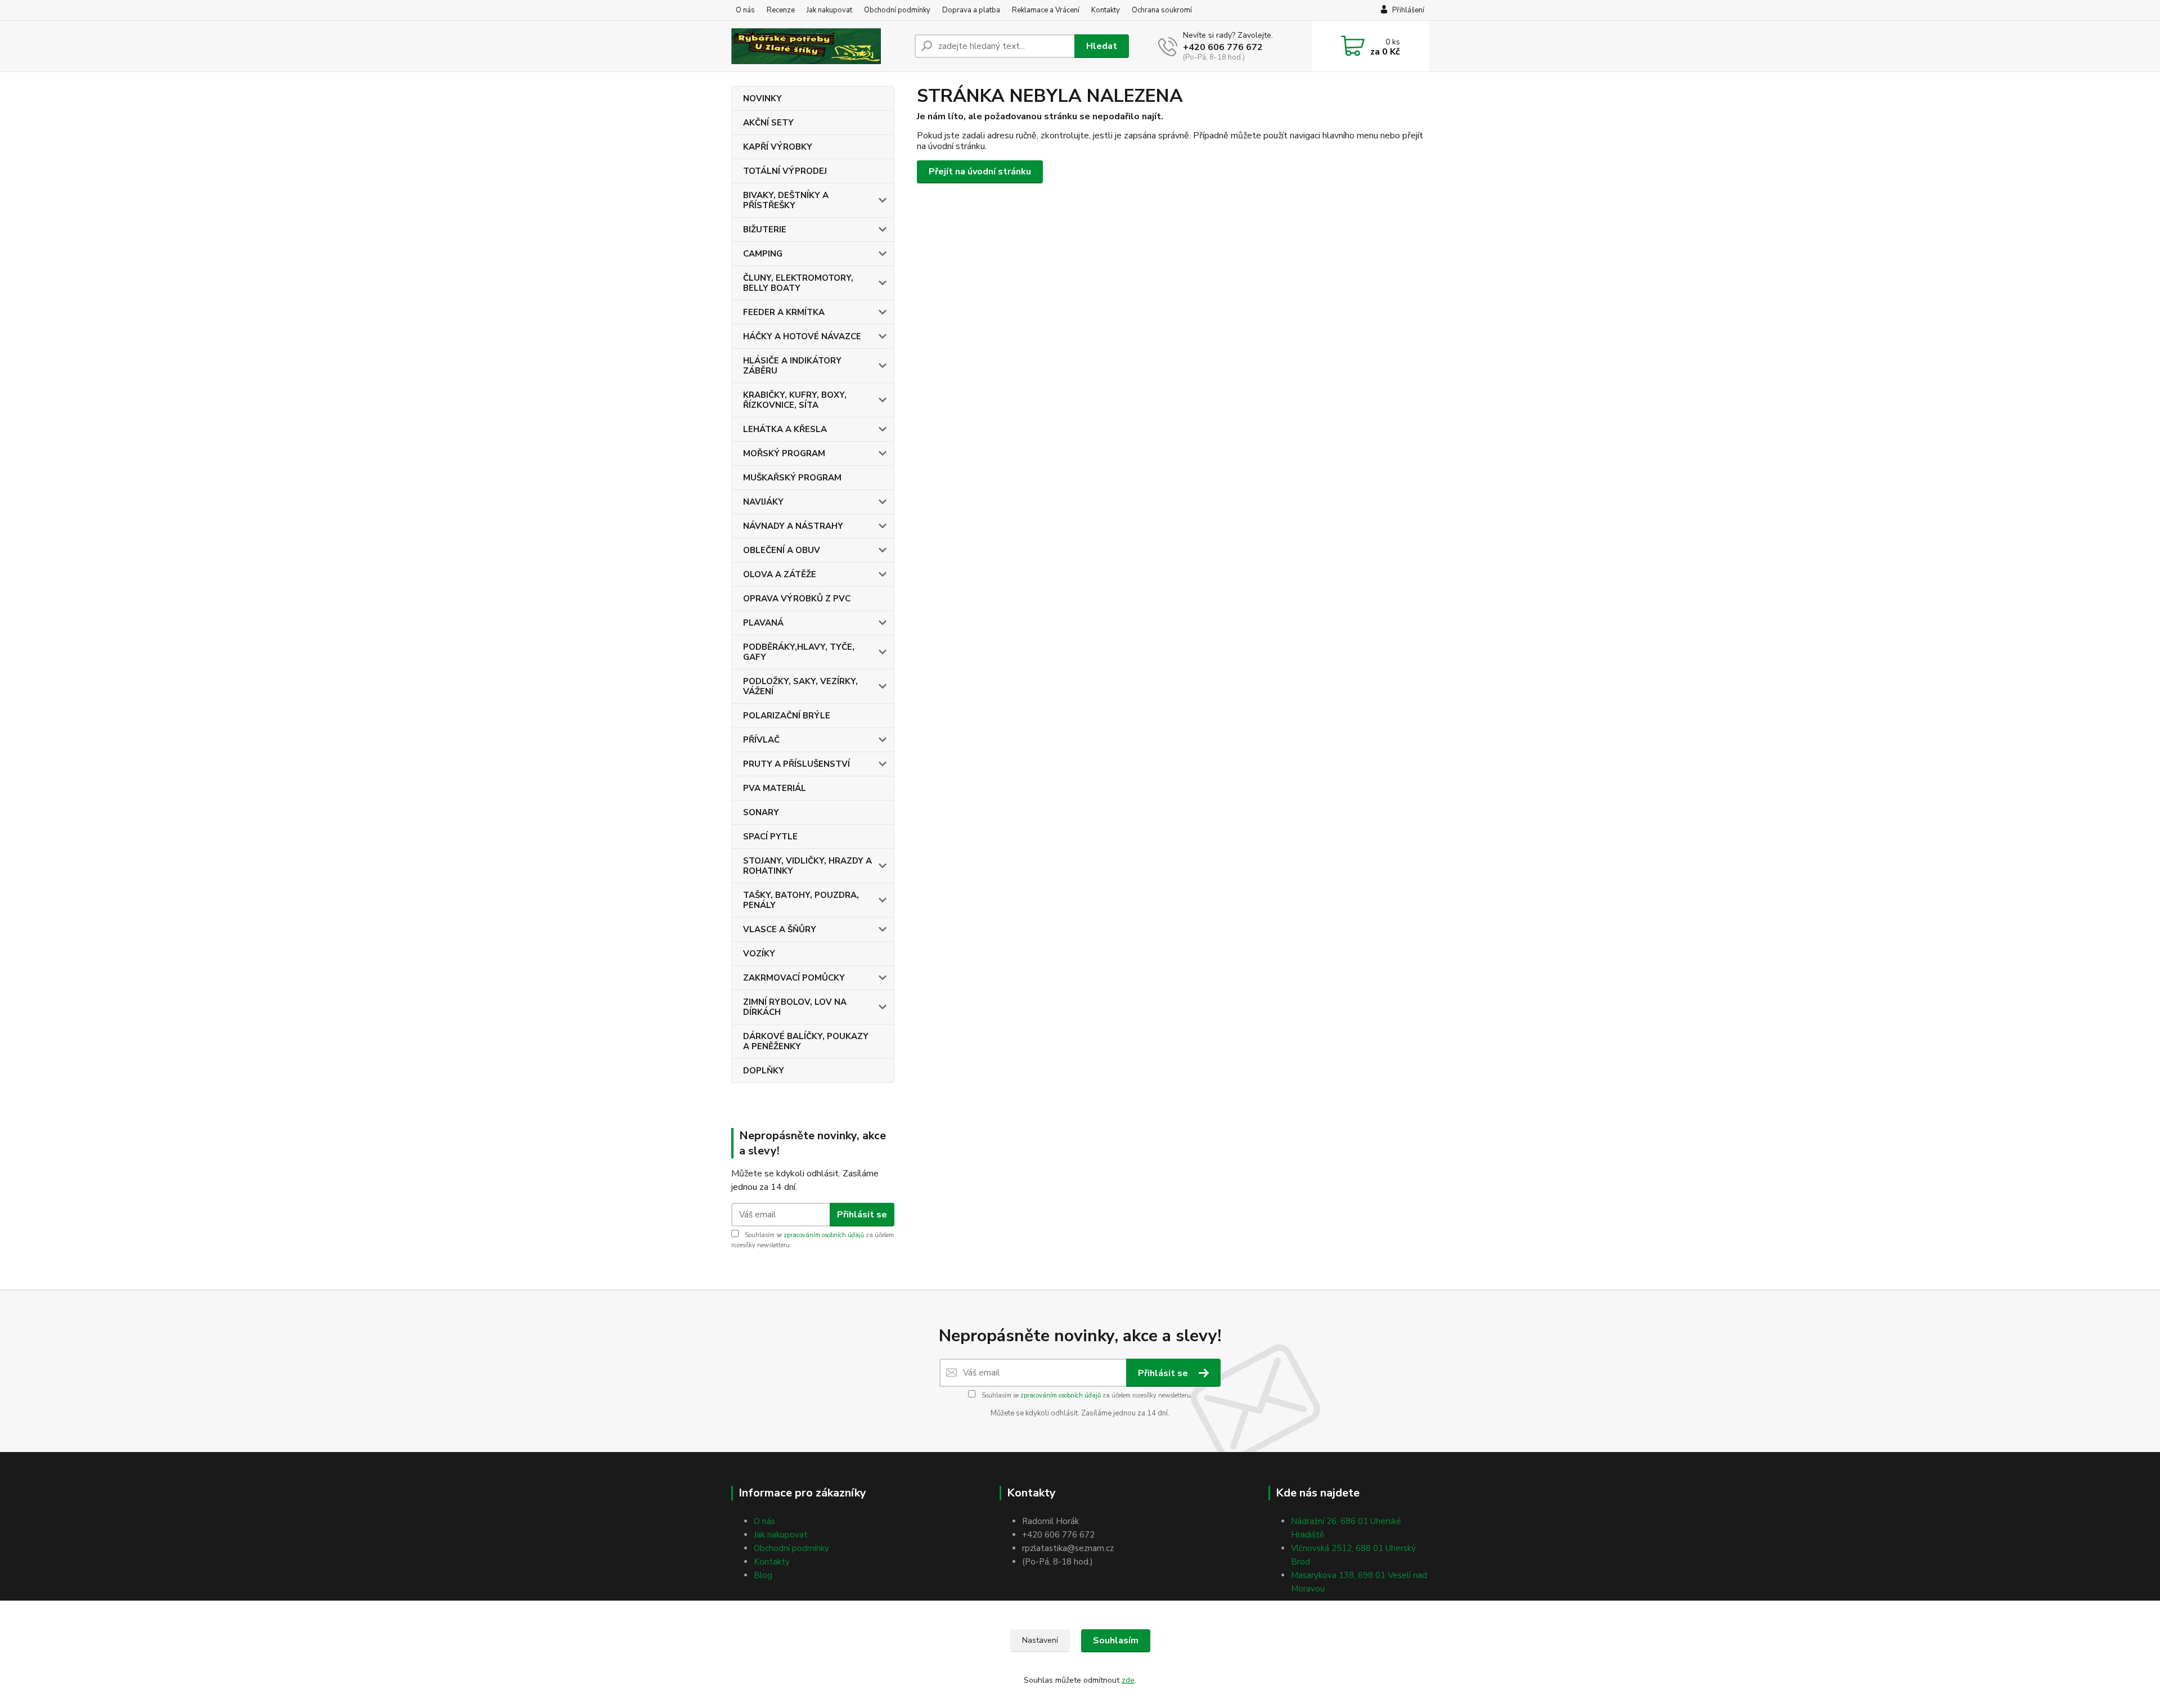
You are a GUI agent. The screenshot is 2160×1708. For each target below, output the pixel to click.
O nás (745, 10)
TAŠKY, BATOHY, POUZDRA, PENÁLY (801, 900)
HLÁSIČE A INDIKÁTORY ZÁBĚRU (792, 366)
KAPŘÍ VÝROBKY (778, 147)
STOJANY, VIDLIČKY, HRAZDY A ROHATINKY (807, 866)
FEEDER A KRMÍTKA (784, 312)
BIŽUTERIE (765, 230)
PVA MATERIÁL (775, 788)
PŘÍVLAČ (761, 740)
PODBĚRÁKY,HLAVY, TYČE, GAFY (799, 652)
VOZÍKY (759, 954)
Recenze (781, 10)
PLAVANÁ (763, 623)
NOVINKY (762, 98)
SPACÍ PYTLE (770, 837)
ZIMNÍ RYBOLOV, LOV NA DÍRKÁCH (795, 1007)
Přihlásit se (862, 1215)
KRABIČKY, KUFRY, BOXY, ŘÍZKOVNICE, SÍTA (795, 400)
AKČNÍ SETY (768, 123)
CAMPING (763, 254)
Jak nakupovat (829, 10)
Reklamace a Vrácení (1046, 10)
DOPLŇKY (764, 1071)
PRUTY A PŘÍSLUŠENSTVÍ (796, 764)
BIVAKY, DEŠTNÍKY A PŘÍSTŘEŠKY (786, 200)
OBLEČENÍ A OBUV (782, 550)
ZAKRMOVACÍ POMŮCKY (794, 978)
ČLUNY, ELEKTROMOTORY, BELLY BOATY (798, 283)
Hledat (1102, 46)
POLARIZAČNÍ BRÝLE (787, 716)
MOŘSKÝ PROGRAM (784, 453)
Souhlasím (1116, 1640)
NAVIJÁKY (763, 502)
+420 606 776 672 (1223, 47)
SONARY (761, 812)
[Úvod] (818, 46)
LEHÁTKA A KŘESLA (785, 429)
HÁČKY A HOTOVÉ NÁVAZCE (802, 336)
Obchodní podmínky (897, 10)
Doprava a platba (971, 10)
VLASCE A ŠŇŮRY (780, 929)
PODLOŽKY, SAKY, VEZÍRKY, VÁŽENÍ (800, 686)
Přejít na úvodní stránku (980, 172)
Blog (763, 1575)
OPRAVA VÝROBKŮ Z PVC (797, 599)
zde (1128, 1680)
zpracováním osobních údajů (824, 1235)
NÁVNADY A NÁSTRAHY (793, 526)
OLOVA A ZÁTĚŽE (780, 574)
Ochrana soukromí (1162, 10)
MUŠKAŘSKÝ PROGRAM (792, 478)
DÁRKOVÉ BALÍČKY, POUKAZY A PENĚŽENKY (806, 1041)
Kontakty (1106, 10)
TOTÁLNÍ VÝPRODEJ (785, 171)
